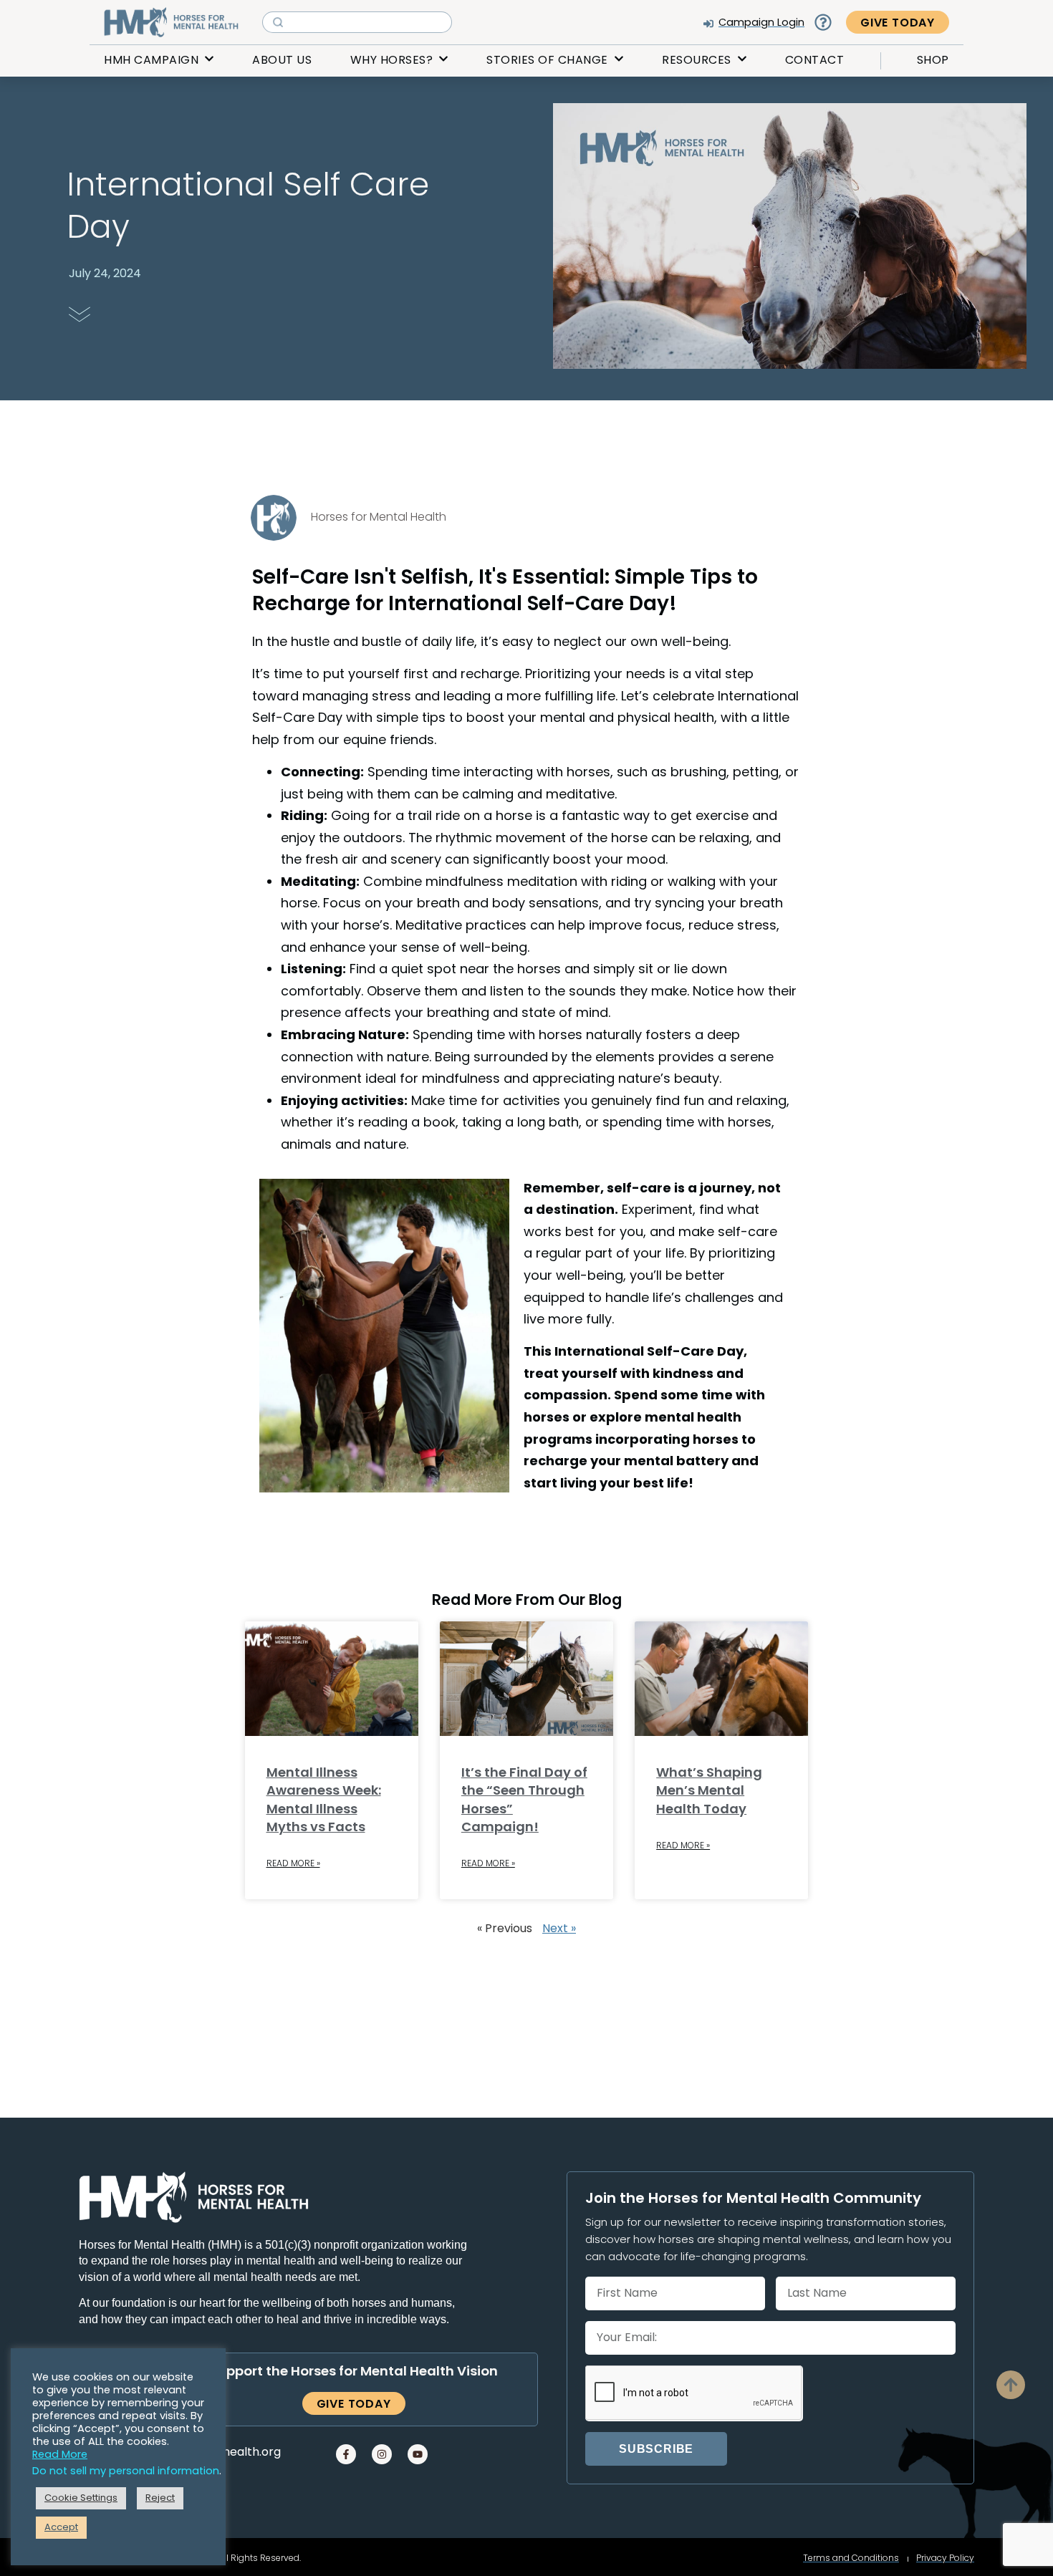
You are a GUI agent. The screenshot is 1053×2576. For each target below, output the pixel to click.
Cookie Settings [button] (81, 2498)
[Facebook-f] (346, 2454)
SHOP (933, 61)
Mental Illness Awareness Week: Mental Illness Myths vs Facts (324, 1801)
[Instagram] (382, 2454)
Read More (60, 2455)
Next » (559, 1929)
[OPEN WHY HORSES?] (443, 60)
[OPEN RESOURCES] (742, 60)
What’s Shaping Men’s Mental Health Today (709, 1791)
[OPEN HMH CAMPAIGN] (209, 60)
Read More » (293, 1864)
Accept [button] (61, 2528)
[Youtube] (418, 2454)
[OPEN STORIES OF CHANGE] (619, 60)
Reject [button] (160, 2498)
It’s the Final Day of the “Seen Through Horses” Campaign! (524, 1801)
